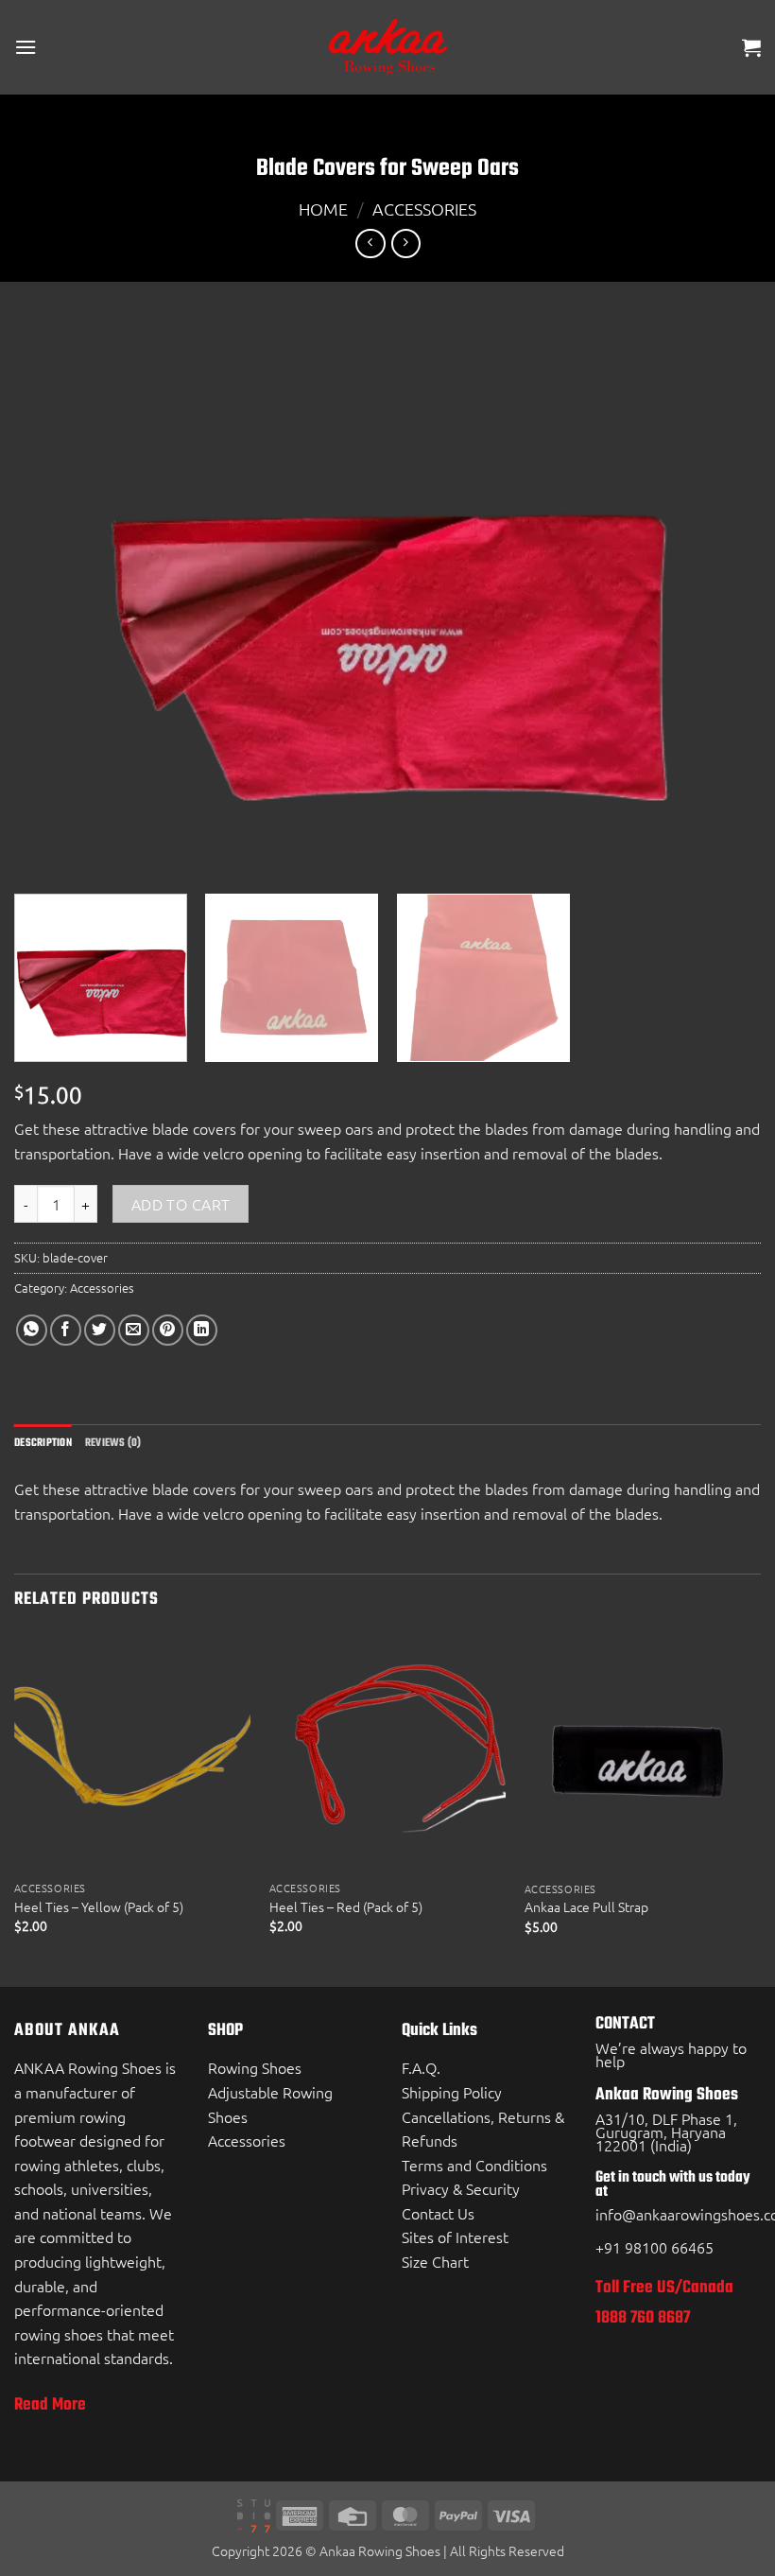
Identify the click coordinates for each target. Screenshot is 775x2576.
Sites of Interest (455, 2237)
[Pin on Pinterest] (168, 1330)
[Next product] (370, 244)
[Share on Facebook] (66, 1330)
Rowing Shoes (255, 2067)
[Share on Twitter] (100, 1330)
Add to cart (181, 1204)
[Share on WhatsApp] (32, 1330)
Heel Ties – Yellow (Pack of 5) (99, 1907)
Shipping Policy (452, 2092)
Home (323, 209)
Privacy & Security (461, 2188)
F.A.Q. (421, 2067)
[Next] (760, 1809)
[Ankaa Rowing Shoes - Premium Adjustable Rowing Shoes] (387, 47)
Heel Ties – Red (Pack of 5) (346, 1907)
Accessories (424, 209)
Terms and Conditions (474, 2165)
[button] (26, 47)
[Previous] (15, 1809)
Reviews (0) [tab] (113, 1443)
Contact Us (438, 2213)
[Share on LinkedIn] (202, 1330)
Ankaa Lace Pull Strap (586, 1907)
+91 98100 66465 (654, 2247)
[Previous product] (406, 244)
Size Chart (435, 2261)
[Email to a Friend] (134, 1330)
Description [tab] (43, 1443)
